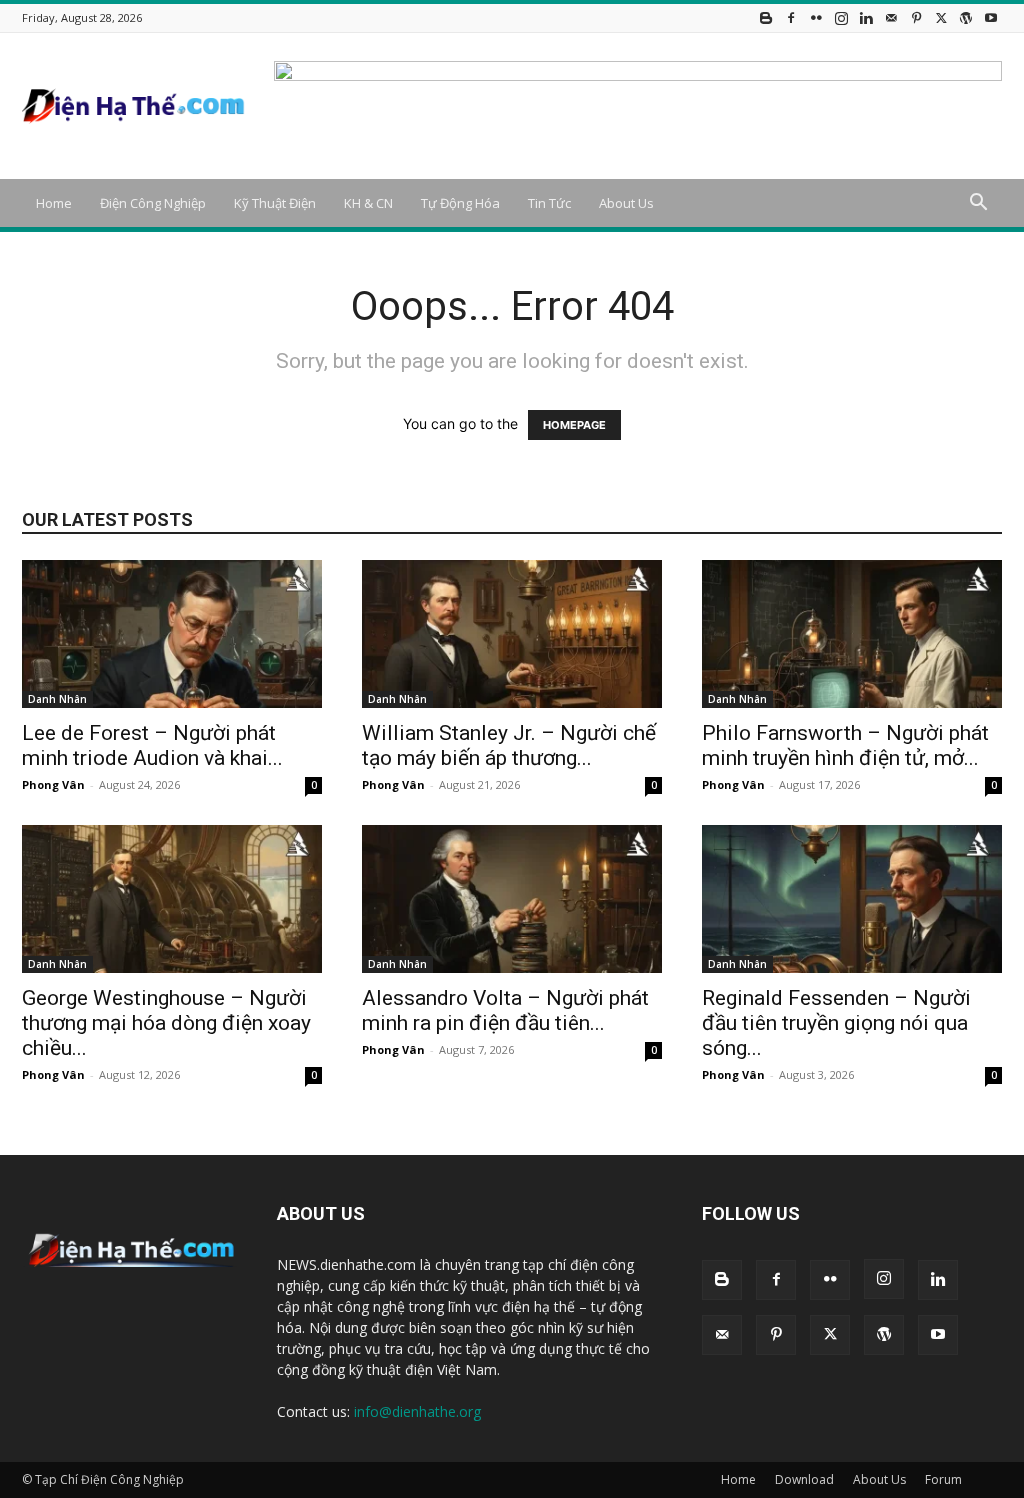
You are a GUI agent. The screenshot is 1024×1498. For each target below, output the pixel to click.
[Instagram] (841, 17)
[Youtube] (991, 17)
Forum (943, 1479)
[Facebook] (791, 17)
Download (804, 1479)
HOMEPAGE (574, 425)
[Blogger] (766, 17)
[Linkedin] (866, 17)
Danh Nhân (57, 699)
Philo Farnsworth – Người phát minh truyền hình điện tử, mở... (845, 745)
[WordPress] (966, 17)
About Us (626, 203)
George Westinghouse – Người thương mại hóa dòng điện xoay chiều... (166, 1023)
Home (54, 203)
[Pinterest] (916, 17)
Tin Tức (549, 203)
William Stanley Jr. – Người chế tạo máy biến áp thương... (509, 745)
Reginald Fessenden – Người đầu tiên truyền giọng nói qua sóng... (836, 1023)
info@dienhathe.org (417, 1411)
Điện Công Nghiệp (153, 203)
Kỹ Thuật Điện (275, 203)
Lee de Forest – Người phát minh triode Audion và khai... (152, 745)
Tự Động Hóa (460, 203)
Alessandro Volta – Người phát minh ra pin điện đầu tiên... (505, 1010)
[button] (978, 204)
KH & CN (368, 203)
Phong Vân (53, 784)
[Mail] (891, 17)
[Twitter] (941, 17)
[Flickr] (816, 17)
